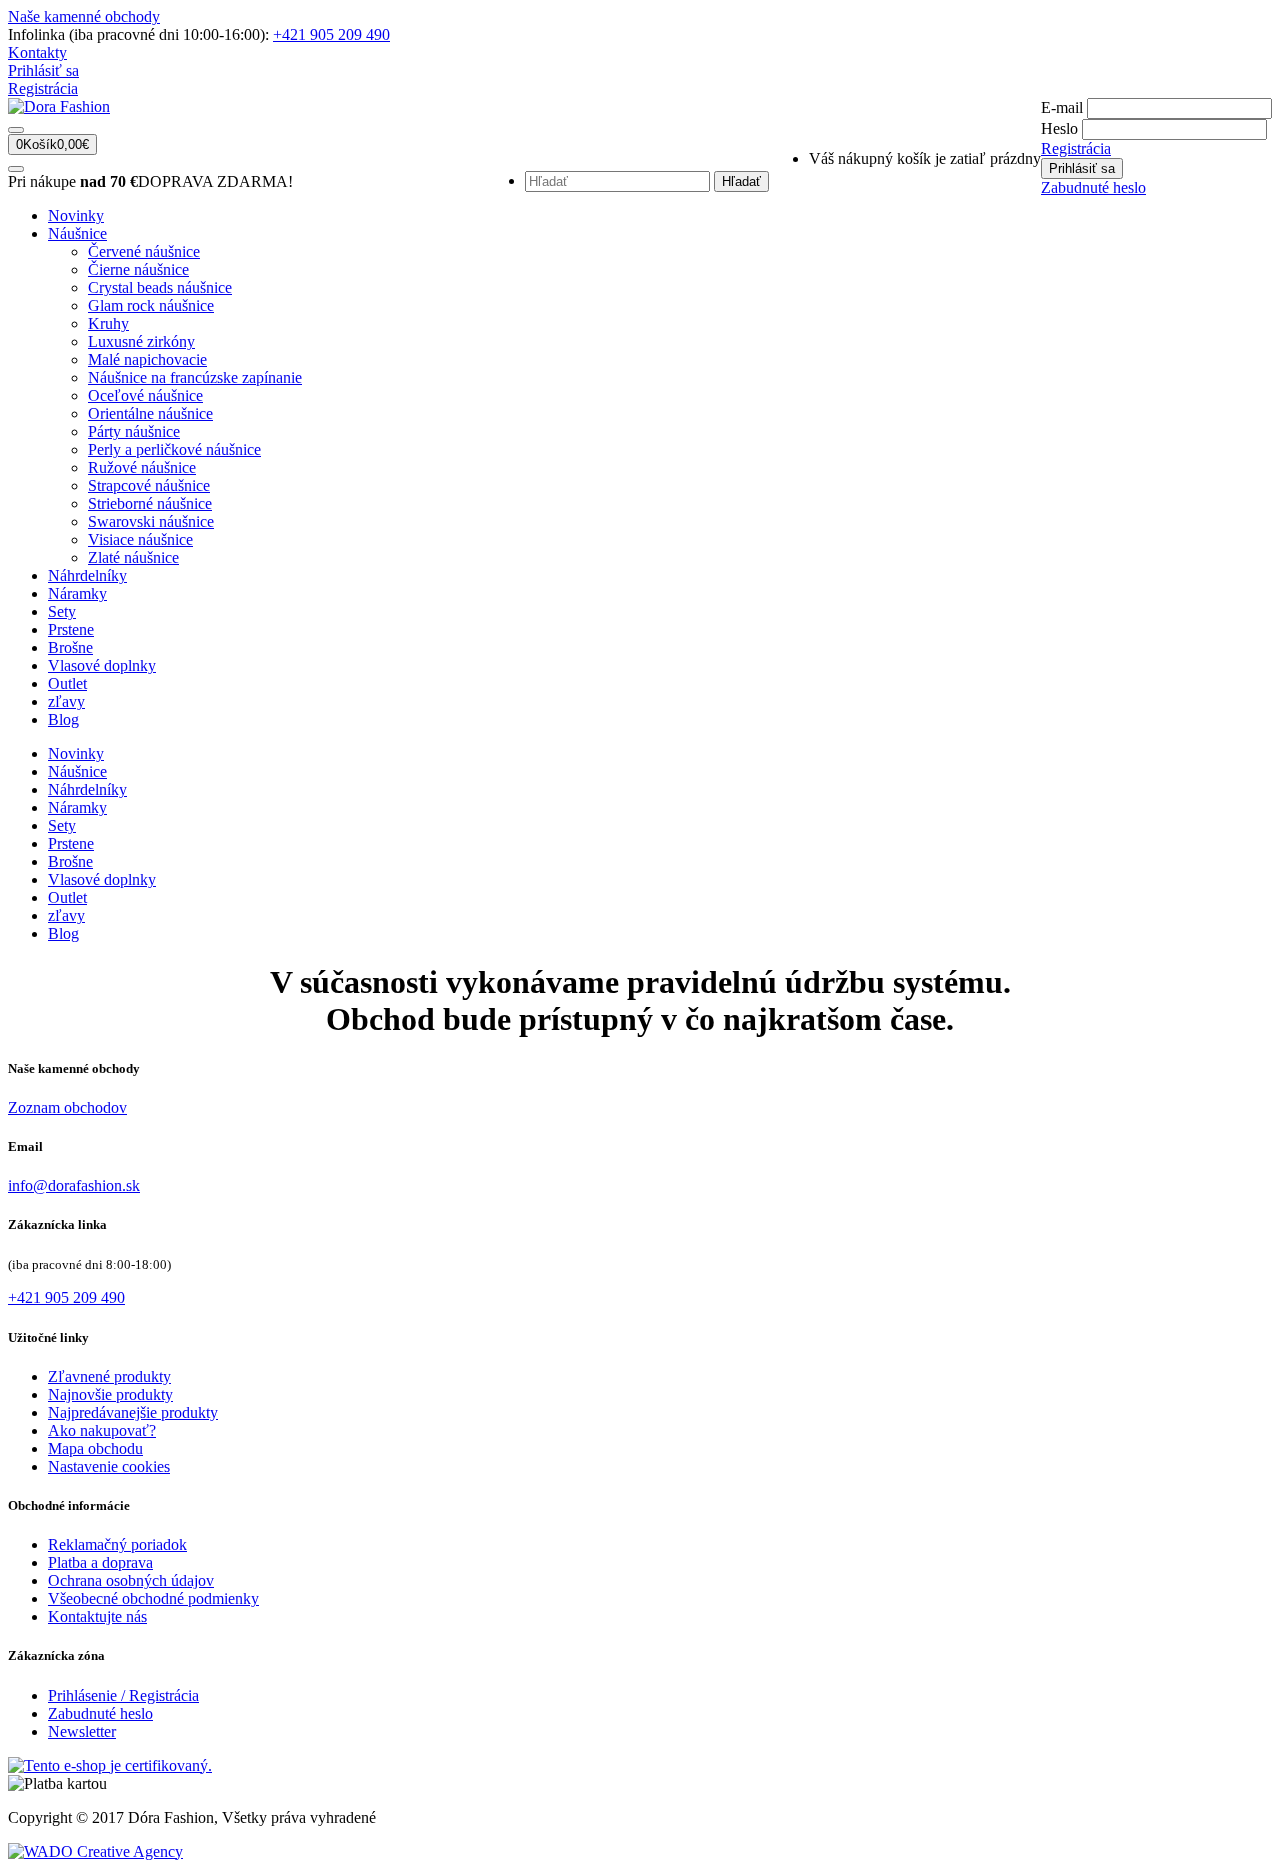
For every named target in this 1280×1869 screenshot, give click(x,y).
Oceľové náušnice (145, 395)
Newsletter (82, 1731)
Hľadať (741, 181)
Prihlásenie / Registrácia (123, 1695)
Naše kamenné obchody (84, 16)
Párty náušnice (134, 431)
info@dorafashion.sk (74, 1185)
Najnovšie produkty (110, 1394)
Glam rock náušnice (151, 305)
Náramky (77, 593)
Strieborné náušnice (150, 503)
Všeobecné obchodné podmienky (153, 1598)
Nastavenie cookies (109, 1466)
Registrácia (43, 88)
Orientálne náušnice (150, 413)
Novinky (76, 215)
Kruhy (108, 323)
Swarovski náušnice (151, 521)
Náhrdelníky (87, 575)
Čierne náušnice (138, 269)
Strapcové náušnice (149, 485)
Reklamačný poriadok (117, 1544)
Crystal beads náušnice (160, 287)
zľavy (66, 701)
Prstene (71, 629)
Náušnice (77, 233)
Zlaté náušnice (133, 557)
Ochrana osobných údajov (131, 1580)
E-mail (1062, 107)
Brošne (70, 647)
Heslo (1059, 128)
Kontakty (37, 52)
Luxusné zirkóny (141, 341)
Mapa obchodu (95, 1448)
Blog (63, 719)
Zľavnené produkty (109, 1376)
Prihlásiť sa (43, 70)
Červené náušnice (144, 251)
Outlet (67, 683)
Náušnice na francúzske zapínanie (195, 377)
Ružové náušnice (142, 467)
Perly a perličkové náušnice (174, 449)
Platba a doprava (100, 1562)
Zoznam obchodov (67, 1107)
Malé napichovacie (147, 359)
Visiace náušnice (140, 539)
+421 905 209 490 (331, 34)
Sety (62, 611)
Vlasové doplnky (102, 665)
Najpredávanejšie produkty (133, 1412)
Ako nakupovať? (102, 1430)
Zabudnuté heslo (1093, 187)
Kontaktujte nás (97, 1616)
